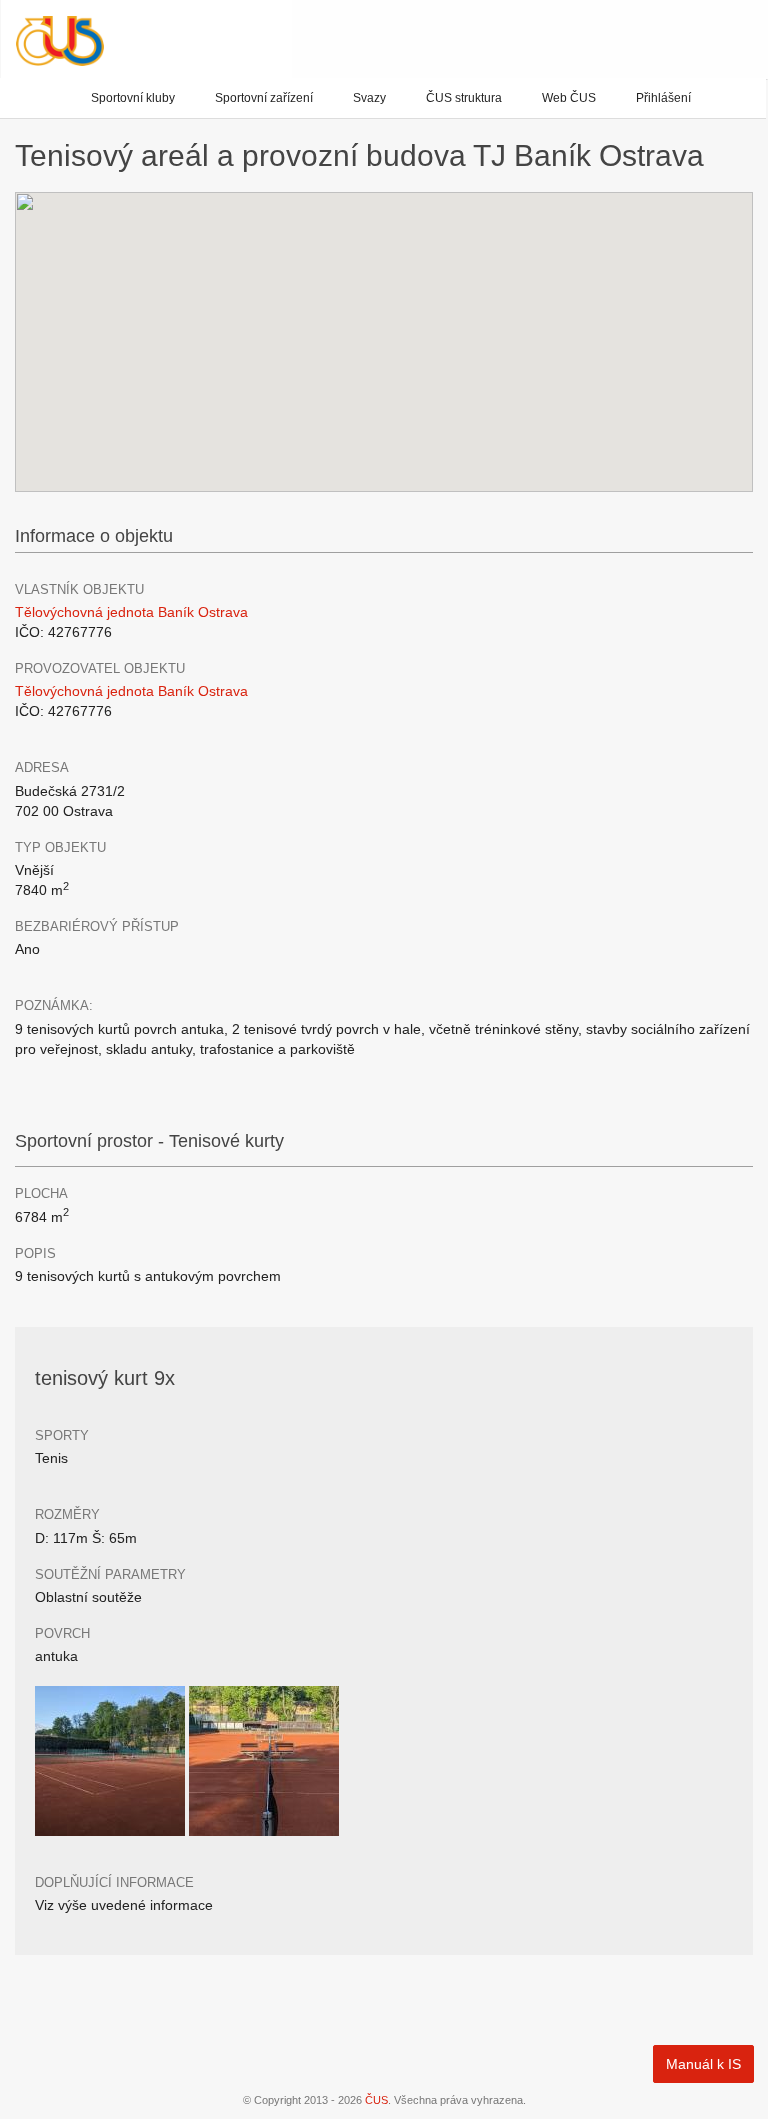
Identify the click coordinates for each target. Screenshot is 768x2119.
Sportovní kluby (133, 98)
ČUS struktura (464, 98)
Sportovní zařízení (264, 98)
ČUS (376, 2100)
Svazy (369, 98)
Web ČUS (569, 98)
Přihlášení (663, 98)
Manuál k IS (703, 2064)
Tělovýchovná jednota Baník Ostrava (131, 612)
